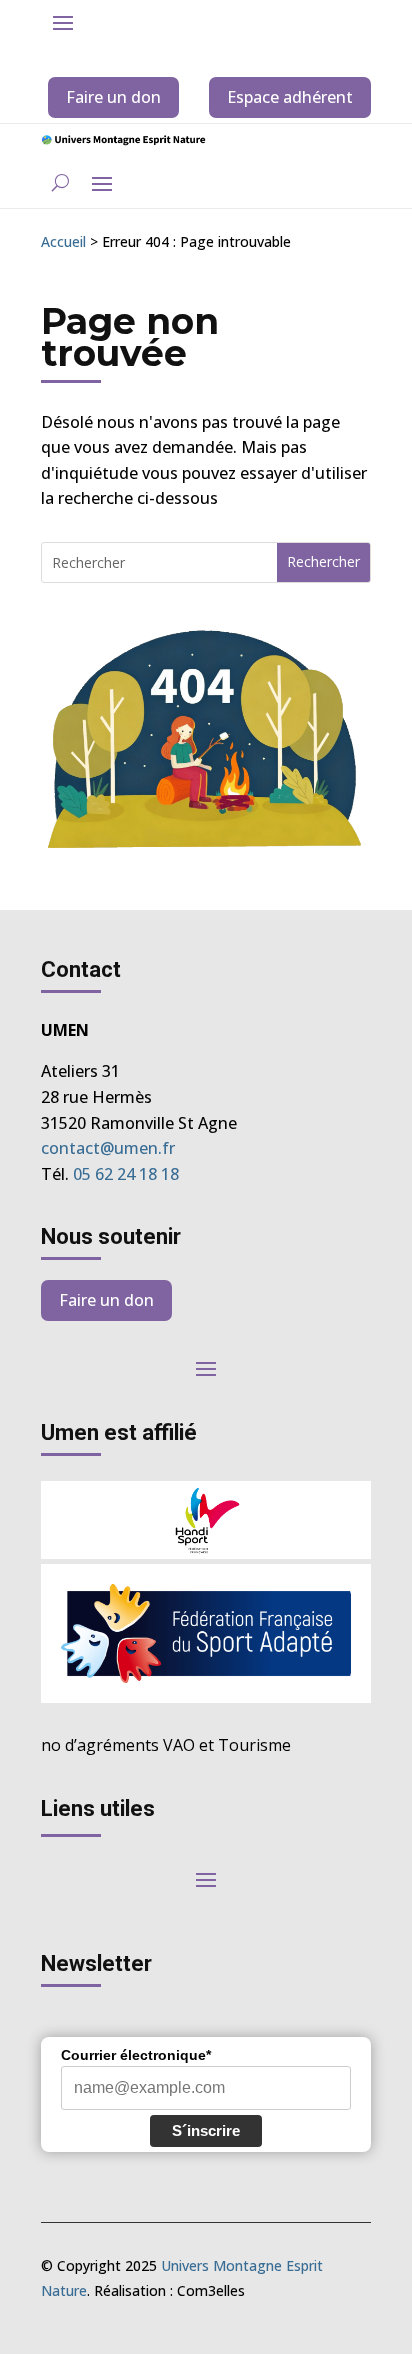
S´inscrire (206, 2130)
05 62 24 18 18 (126, 1174)
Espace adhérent (290, 97)
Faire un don (113, 97)
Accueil (63, 241)
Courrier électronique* (136, 2055)
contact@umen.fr (108, 1148)
